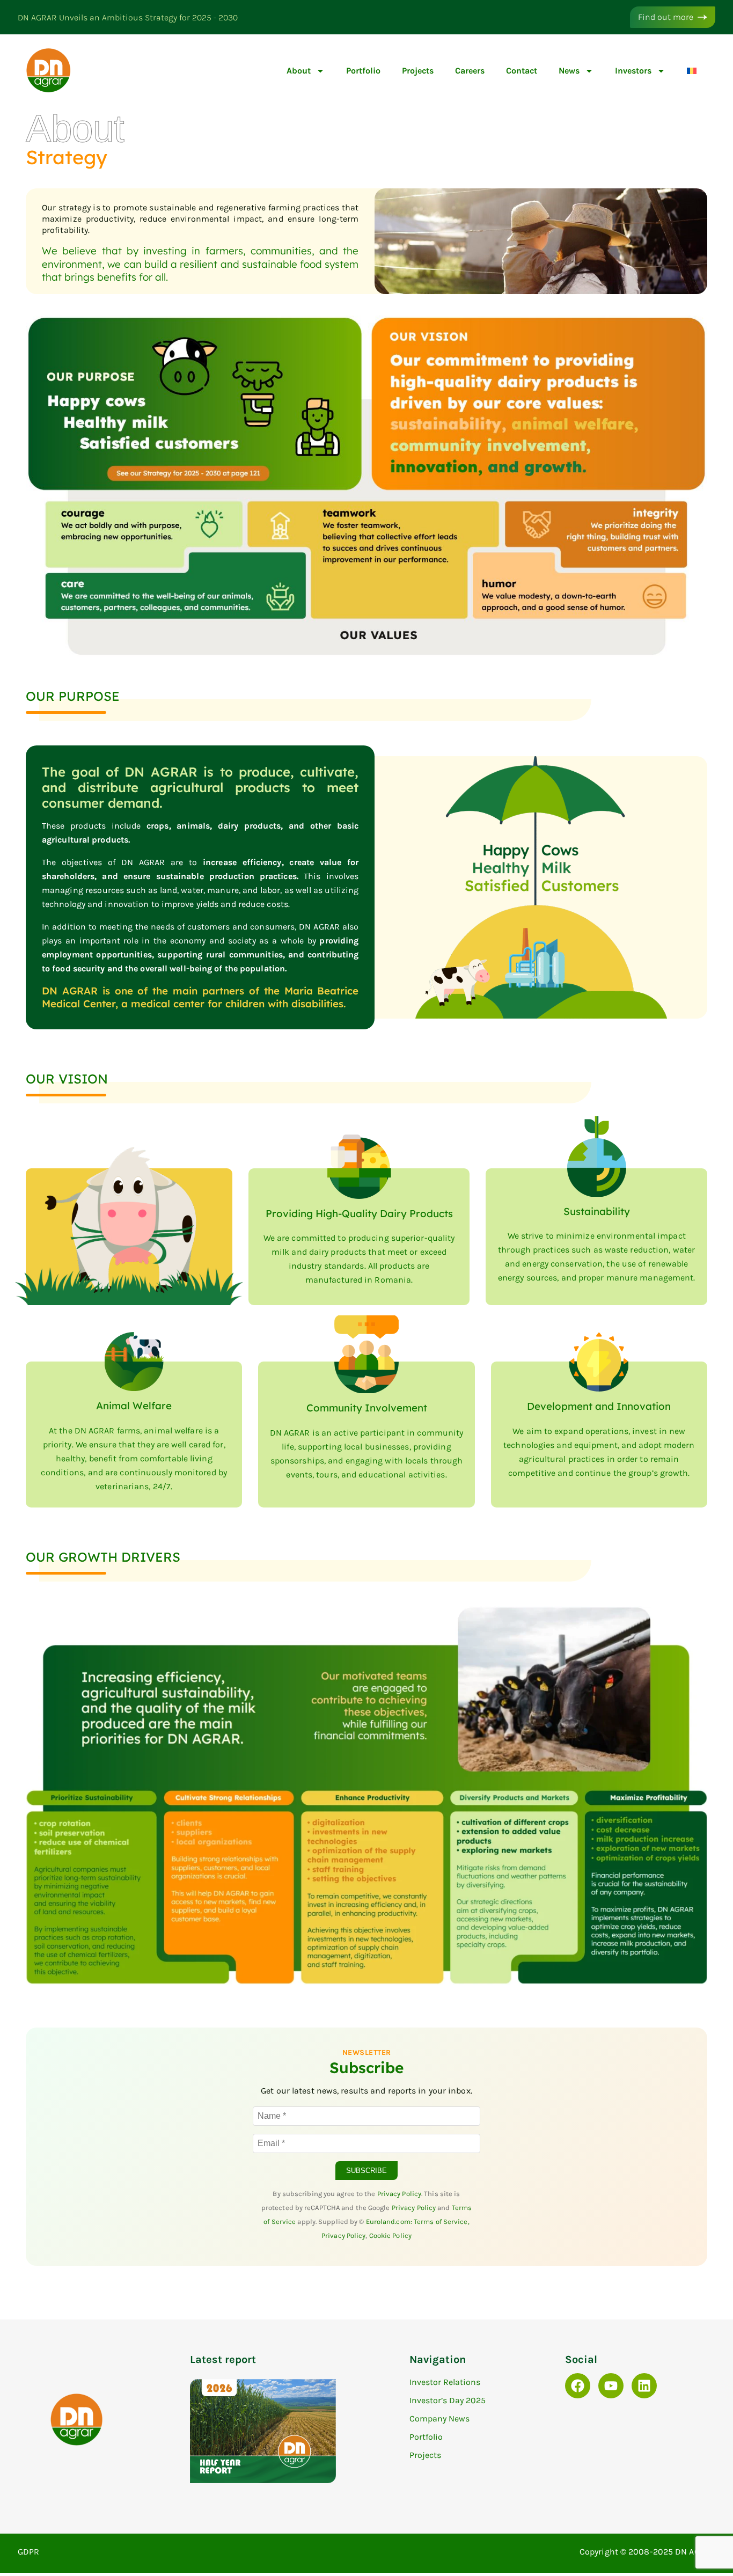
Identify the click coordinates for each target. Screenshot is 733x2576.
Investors (633, 71)
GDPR (28, 2552)
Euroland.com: (390, 2222)
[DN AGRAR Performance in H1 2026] (263, 2480)
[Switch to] (692, 71)
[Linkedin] (644, 2386)
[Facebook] (578, 2386)
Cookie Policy (390, 2235)
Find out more (666, 17)
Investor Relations (445, 2382)
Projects (418, 71)
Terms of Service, (442, 2222)
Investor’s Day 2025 (448, 2400)
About (299, 71)
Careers (470, 71)
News (569, 71)
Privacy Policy (399, 2194)
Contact (522, 71)
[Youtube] (611, 2386)
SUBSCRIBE (366, 2171)
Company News (439, 2418)
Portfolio (363, 71)
